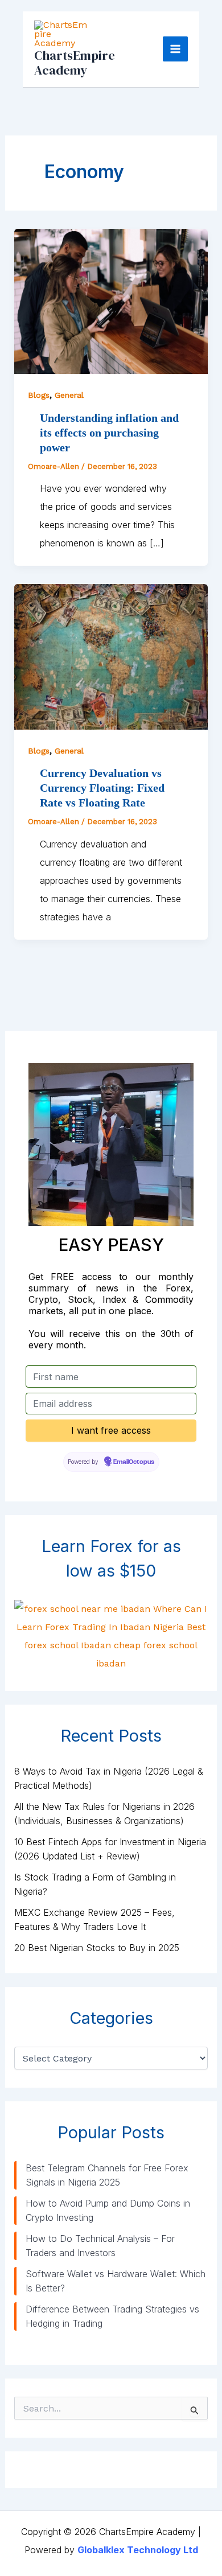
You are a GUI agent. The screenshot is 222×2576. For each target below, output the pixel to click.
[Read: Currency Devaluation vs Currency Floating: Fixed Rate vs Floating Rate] (111, 656)
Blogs (39, 395)
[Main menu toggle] (175, 49)
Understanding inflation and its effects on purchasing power (109, 433)
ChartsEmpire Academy (75, 63)
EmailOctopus (134, 1462)
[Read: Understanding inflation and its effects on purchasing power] (111, 301)
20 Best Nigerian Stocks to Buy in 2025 (97, 1948)
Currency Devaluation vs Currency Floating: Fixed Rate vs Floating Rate (102, 788)
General (69, 395)
